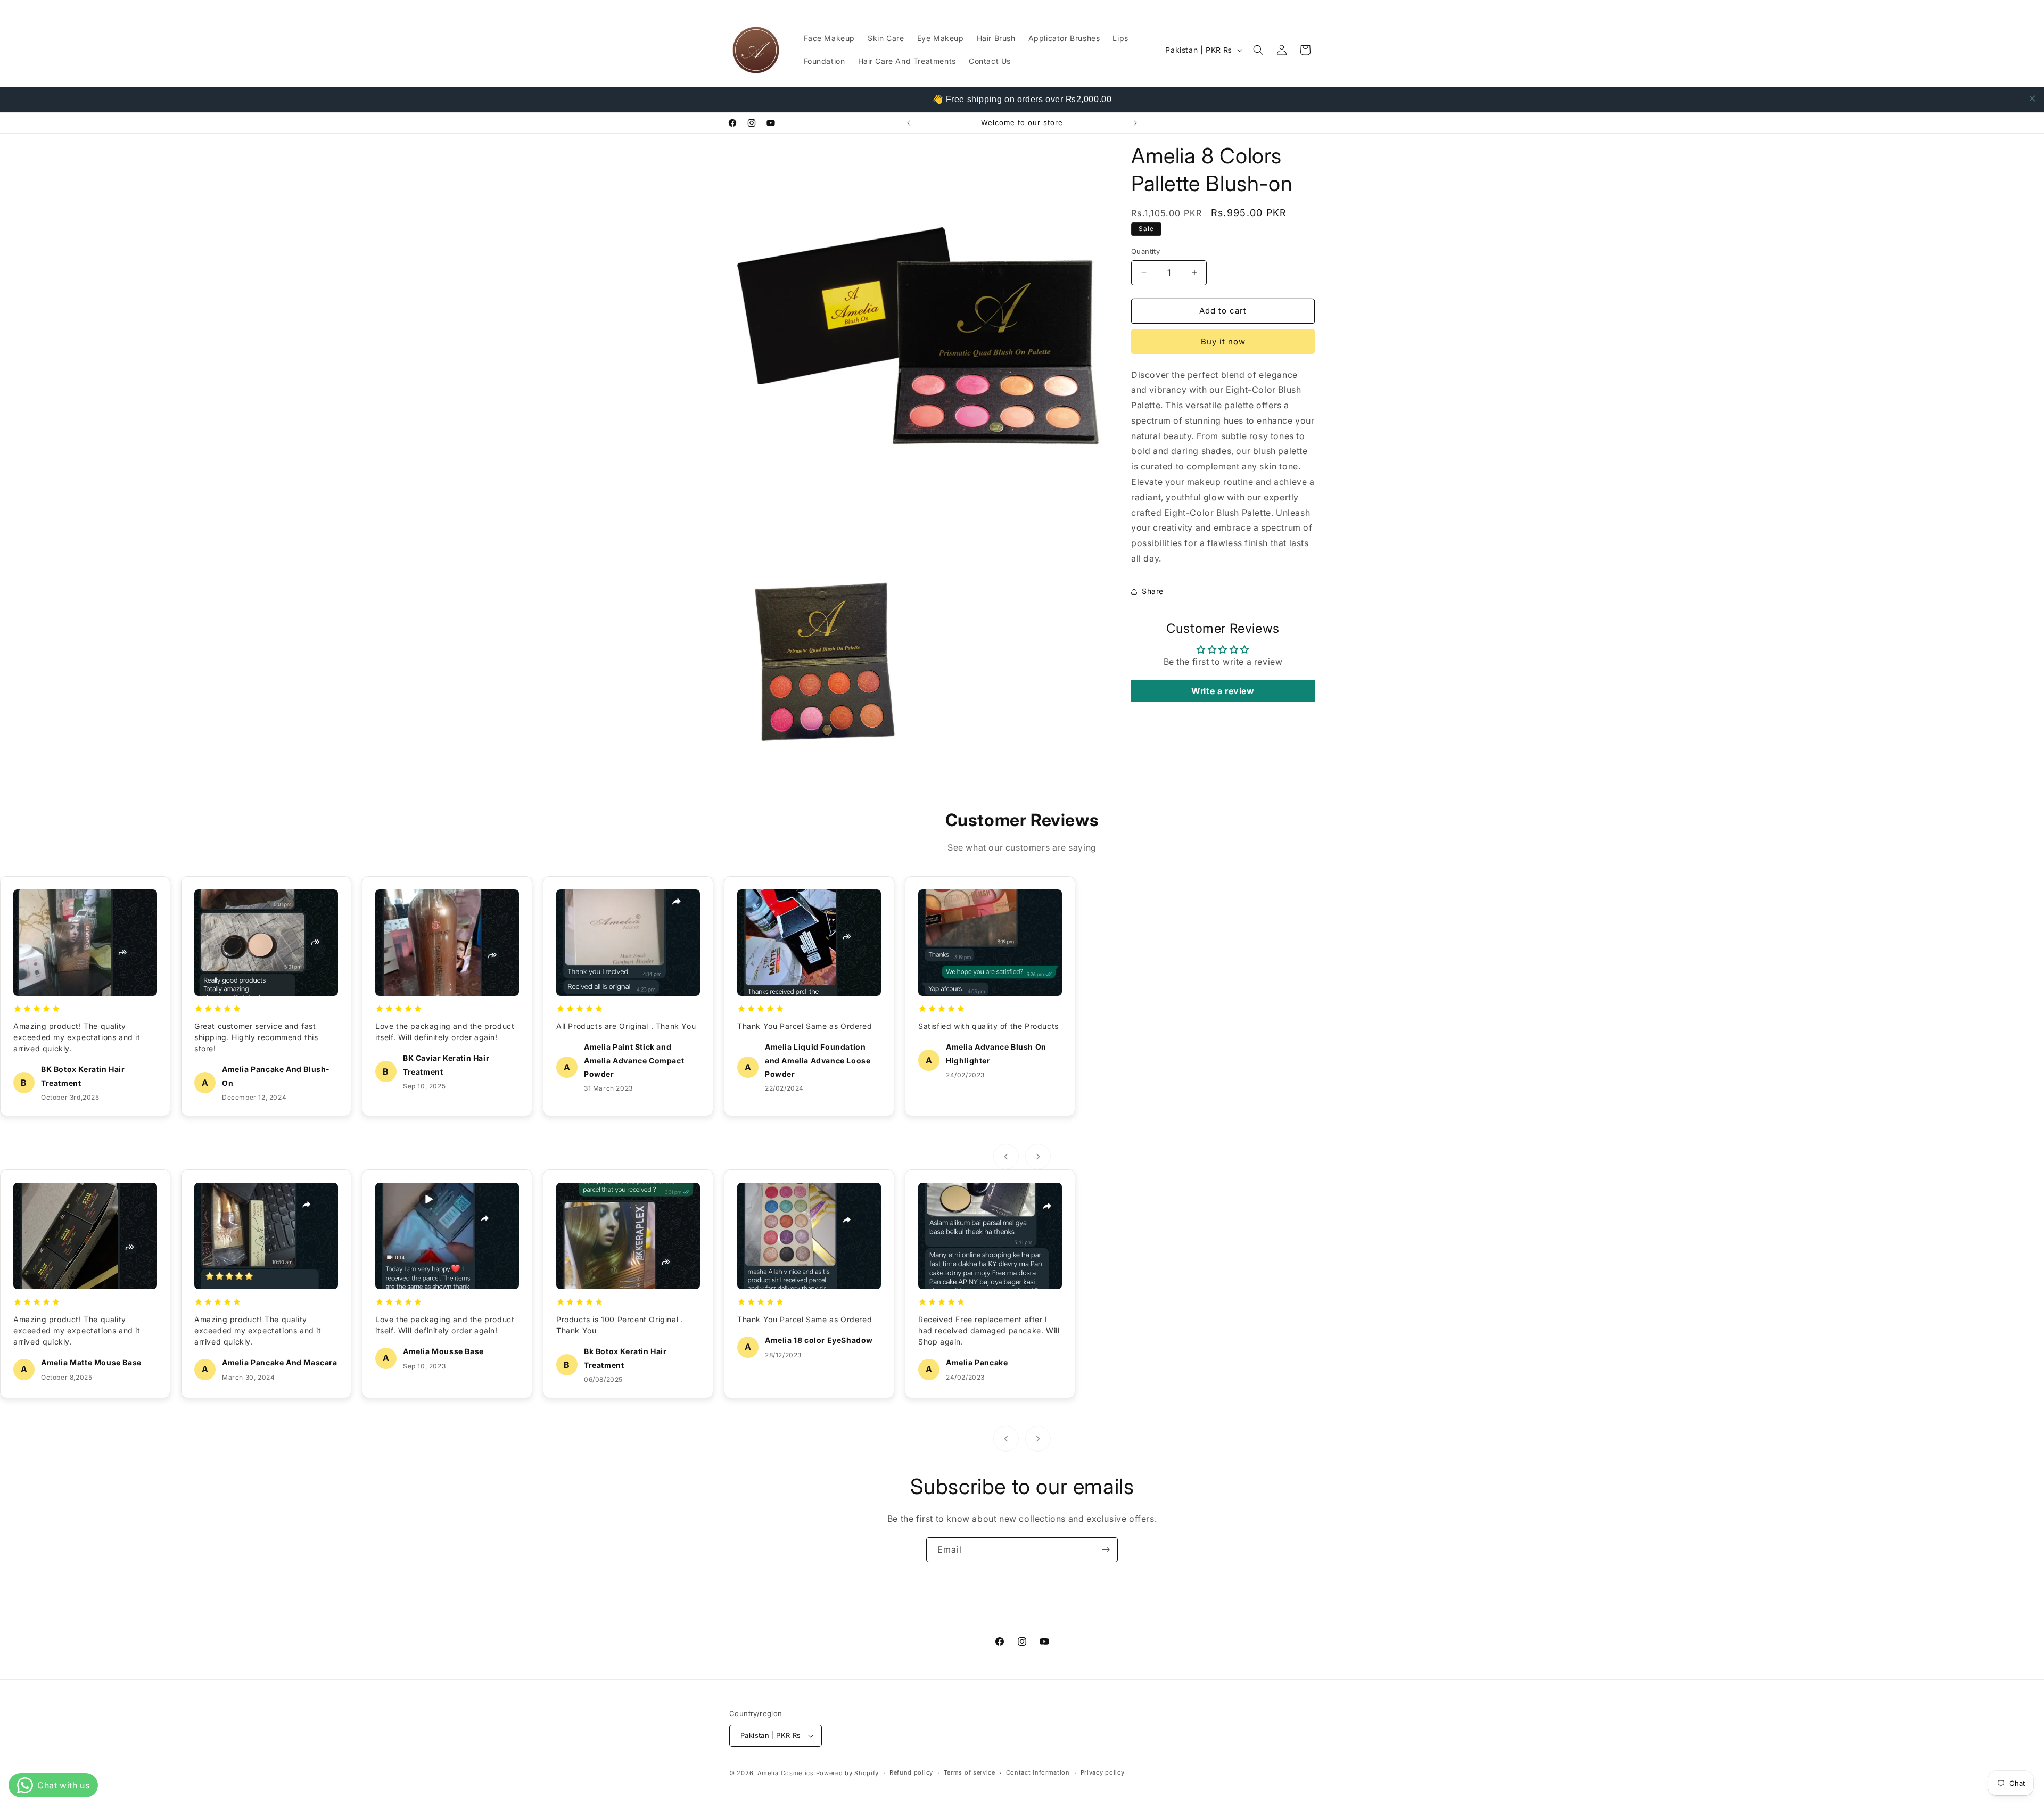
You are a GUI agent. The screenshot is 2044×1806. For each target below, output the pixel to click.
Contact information (1038, 1772)
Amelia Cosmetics (786, 1773)
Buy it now (1223, 341)
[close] (2032, 98)
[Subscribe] (1106, 1550)
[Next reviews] (1038, 1157)
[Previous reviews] (1006, 1157)
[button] (1258, 50)
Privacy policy (1103, 1772)
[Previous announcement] (909, 123)
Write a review (1223, 691)
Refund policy (911, 1772)
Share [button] (1153, 591)
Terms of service (970, 1772)
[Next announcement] (1135, 123)
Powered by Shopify (848, 1773)
